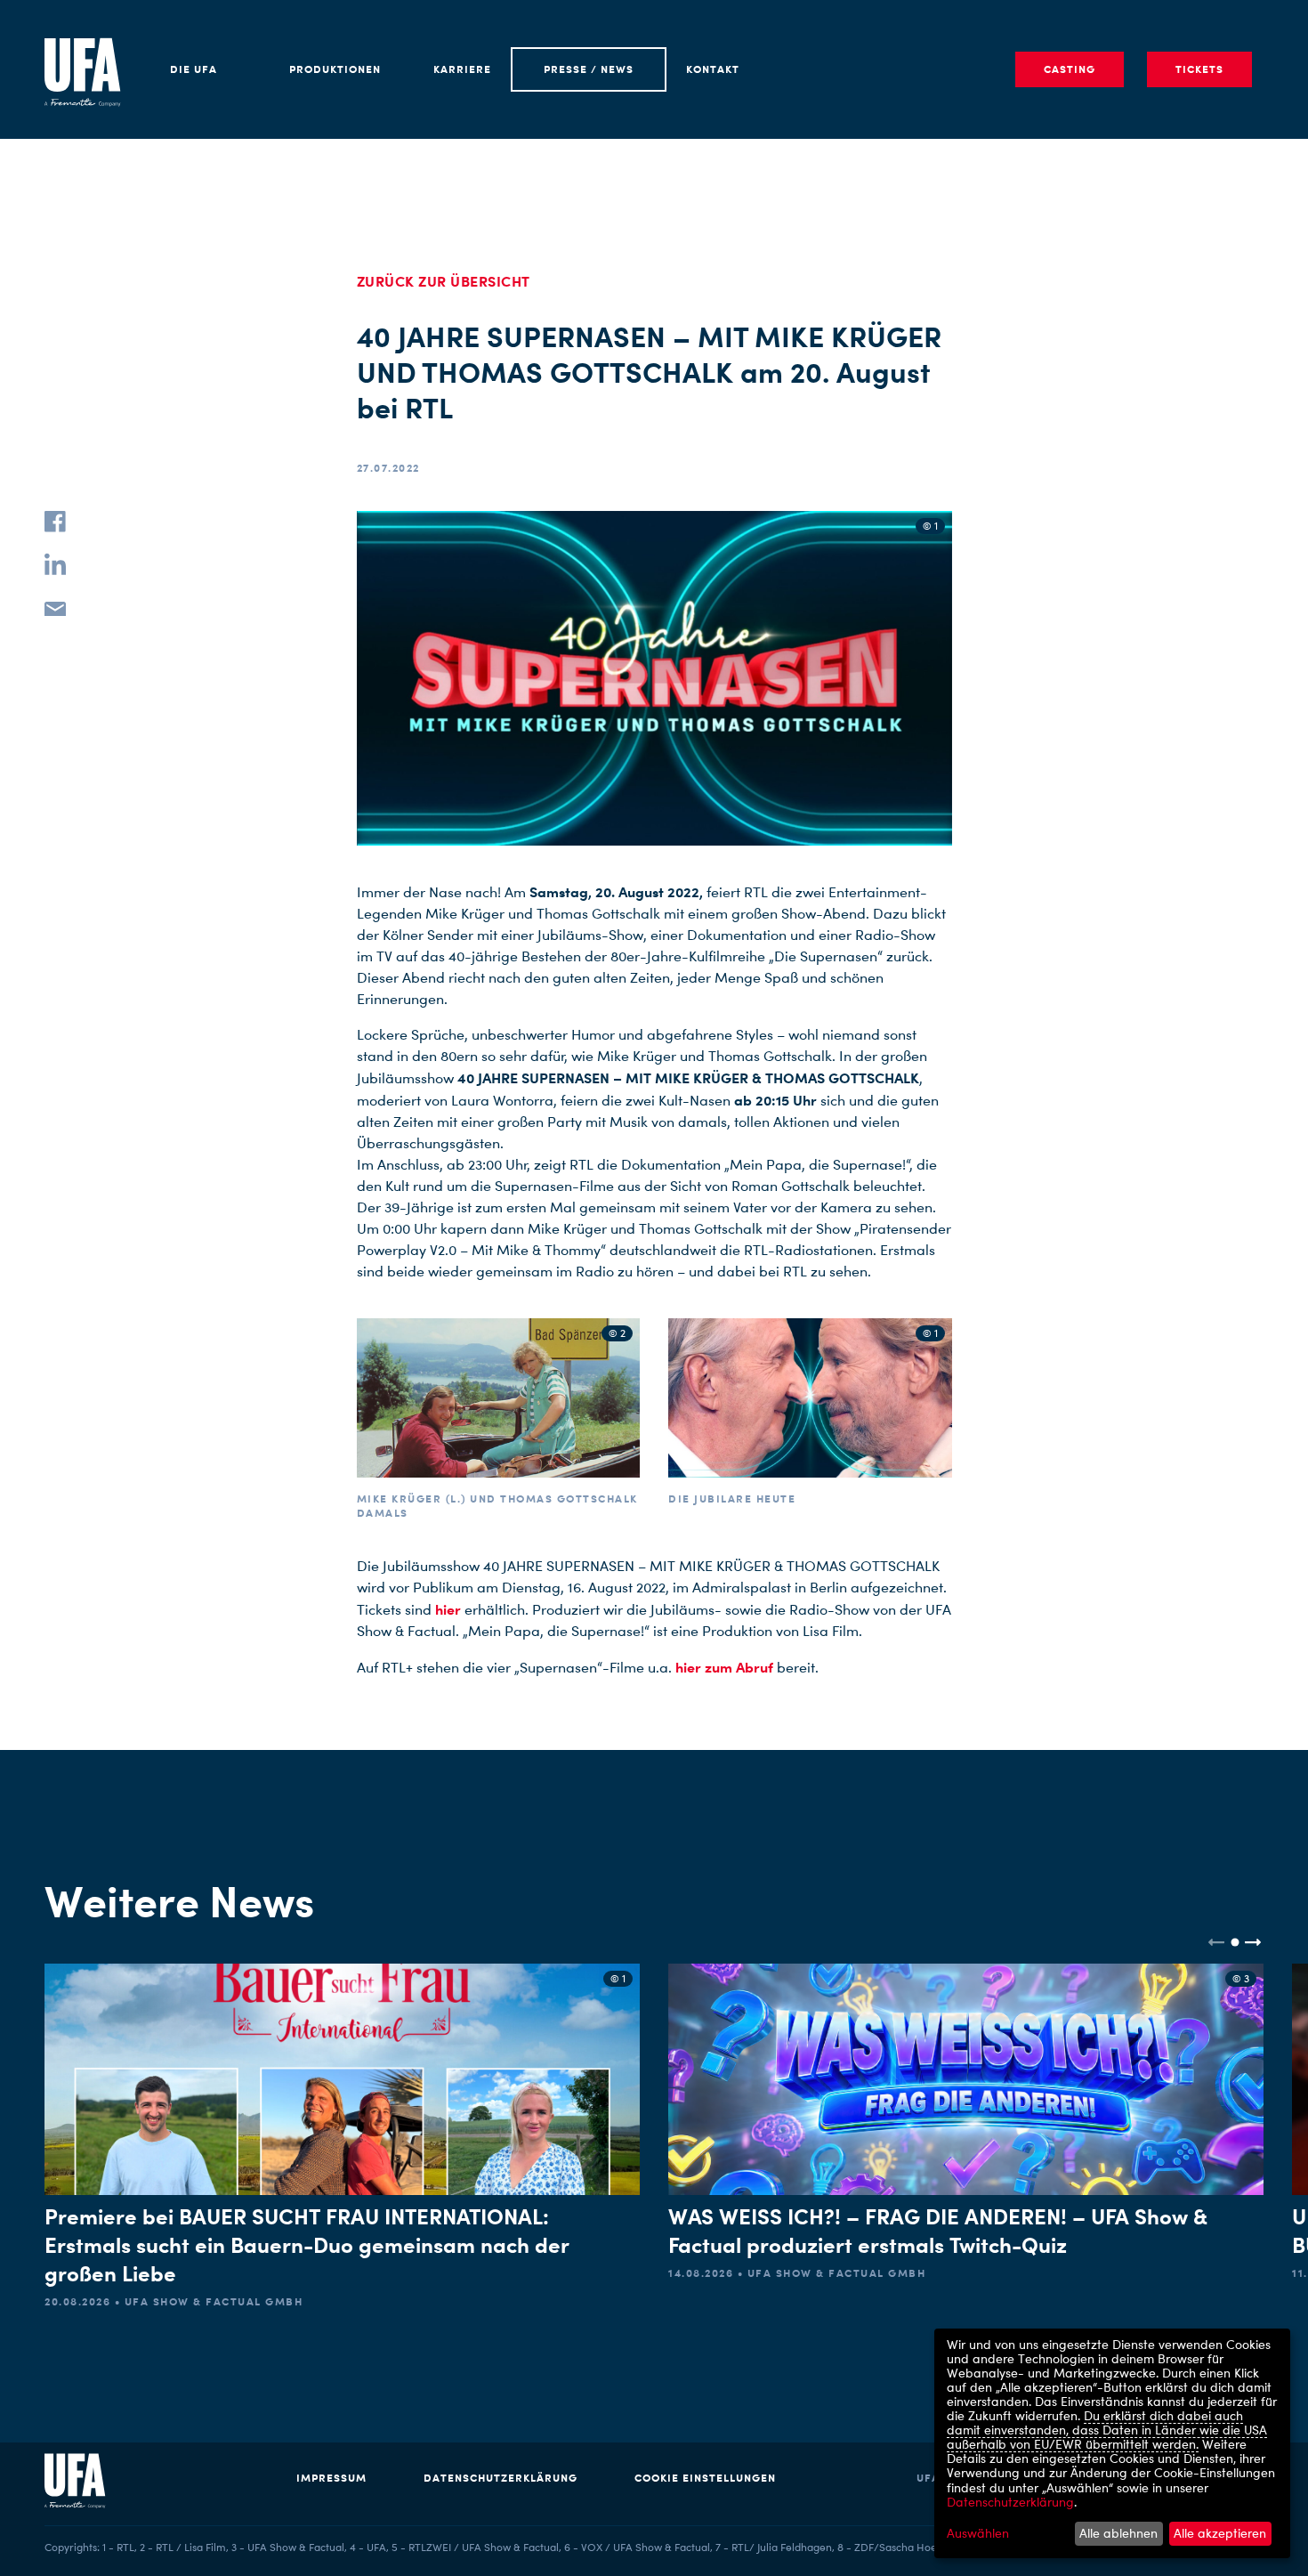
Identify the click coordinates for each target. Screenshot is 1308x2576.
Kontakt (713, 69)
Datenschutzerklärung (501, 2478)
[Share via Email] (55, 607)
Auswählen (978, 2533)
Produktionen (335, 69)
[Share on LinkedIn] (55, 564)
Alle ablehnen (1118, 2533)
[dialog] (1112, 2443)
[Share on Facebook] (55, 522)
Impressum (331, 2478)
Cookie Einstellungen (705, 2478)
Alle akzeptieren (1220, 2533)
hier (448, 1609)
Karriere (462, 69)
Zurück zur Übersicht (444, 281)
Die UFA (194, 69)
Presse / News (589, 69)
